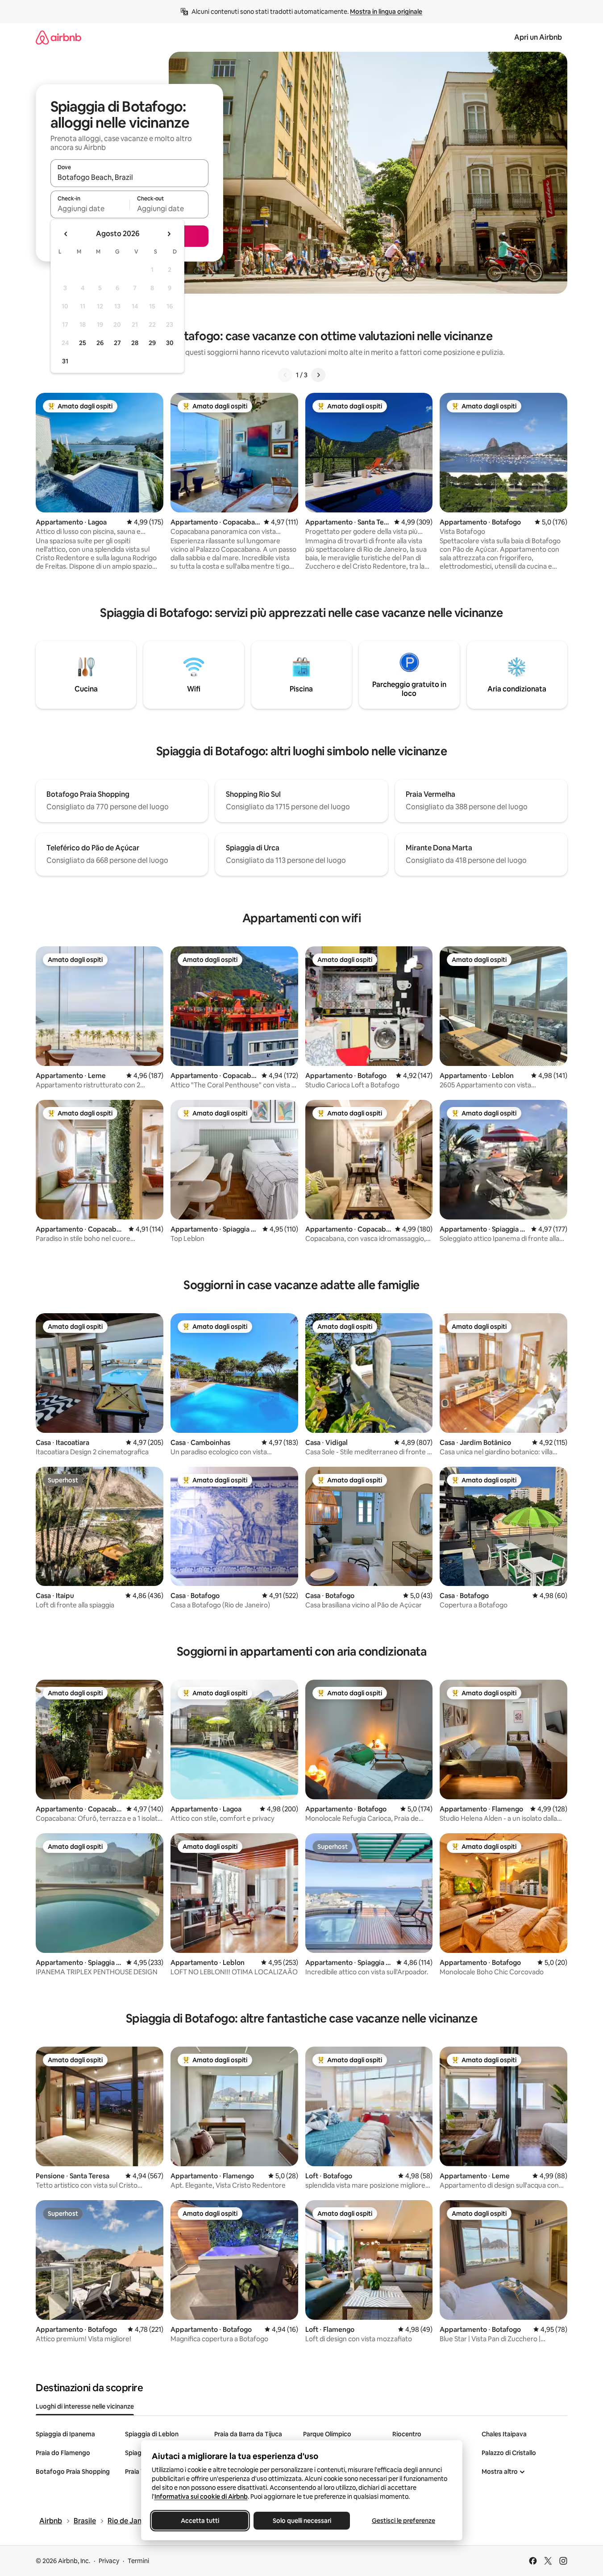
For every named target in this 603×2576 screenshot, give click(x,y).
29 (152, 343)
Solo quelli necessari (301, 2521)
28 (135, 343)
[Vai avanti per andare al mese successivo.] (169, 234)
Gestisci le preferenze (403, 2521)
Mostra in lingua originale (386, 12)
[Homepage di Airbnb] (58, 37)
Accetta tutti (200, 2521)
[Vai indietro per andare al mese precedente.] (66, 234)
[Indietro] (285, 375)
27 (117, 343)
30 (170, 343)
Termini (138, 2561)
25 (83, 343)
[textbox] (90, 208)
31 (65, 361)
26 (100, 343)
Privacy (109, 2561)
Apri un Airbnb (538, 37)
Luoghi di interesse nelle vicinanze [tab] (85, 2406)
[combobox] (129, 177)
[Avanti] (318, 375)
